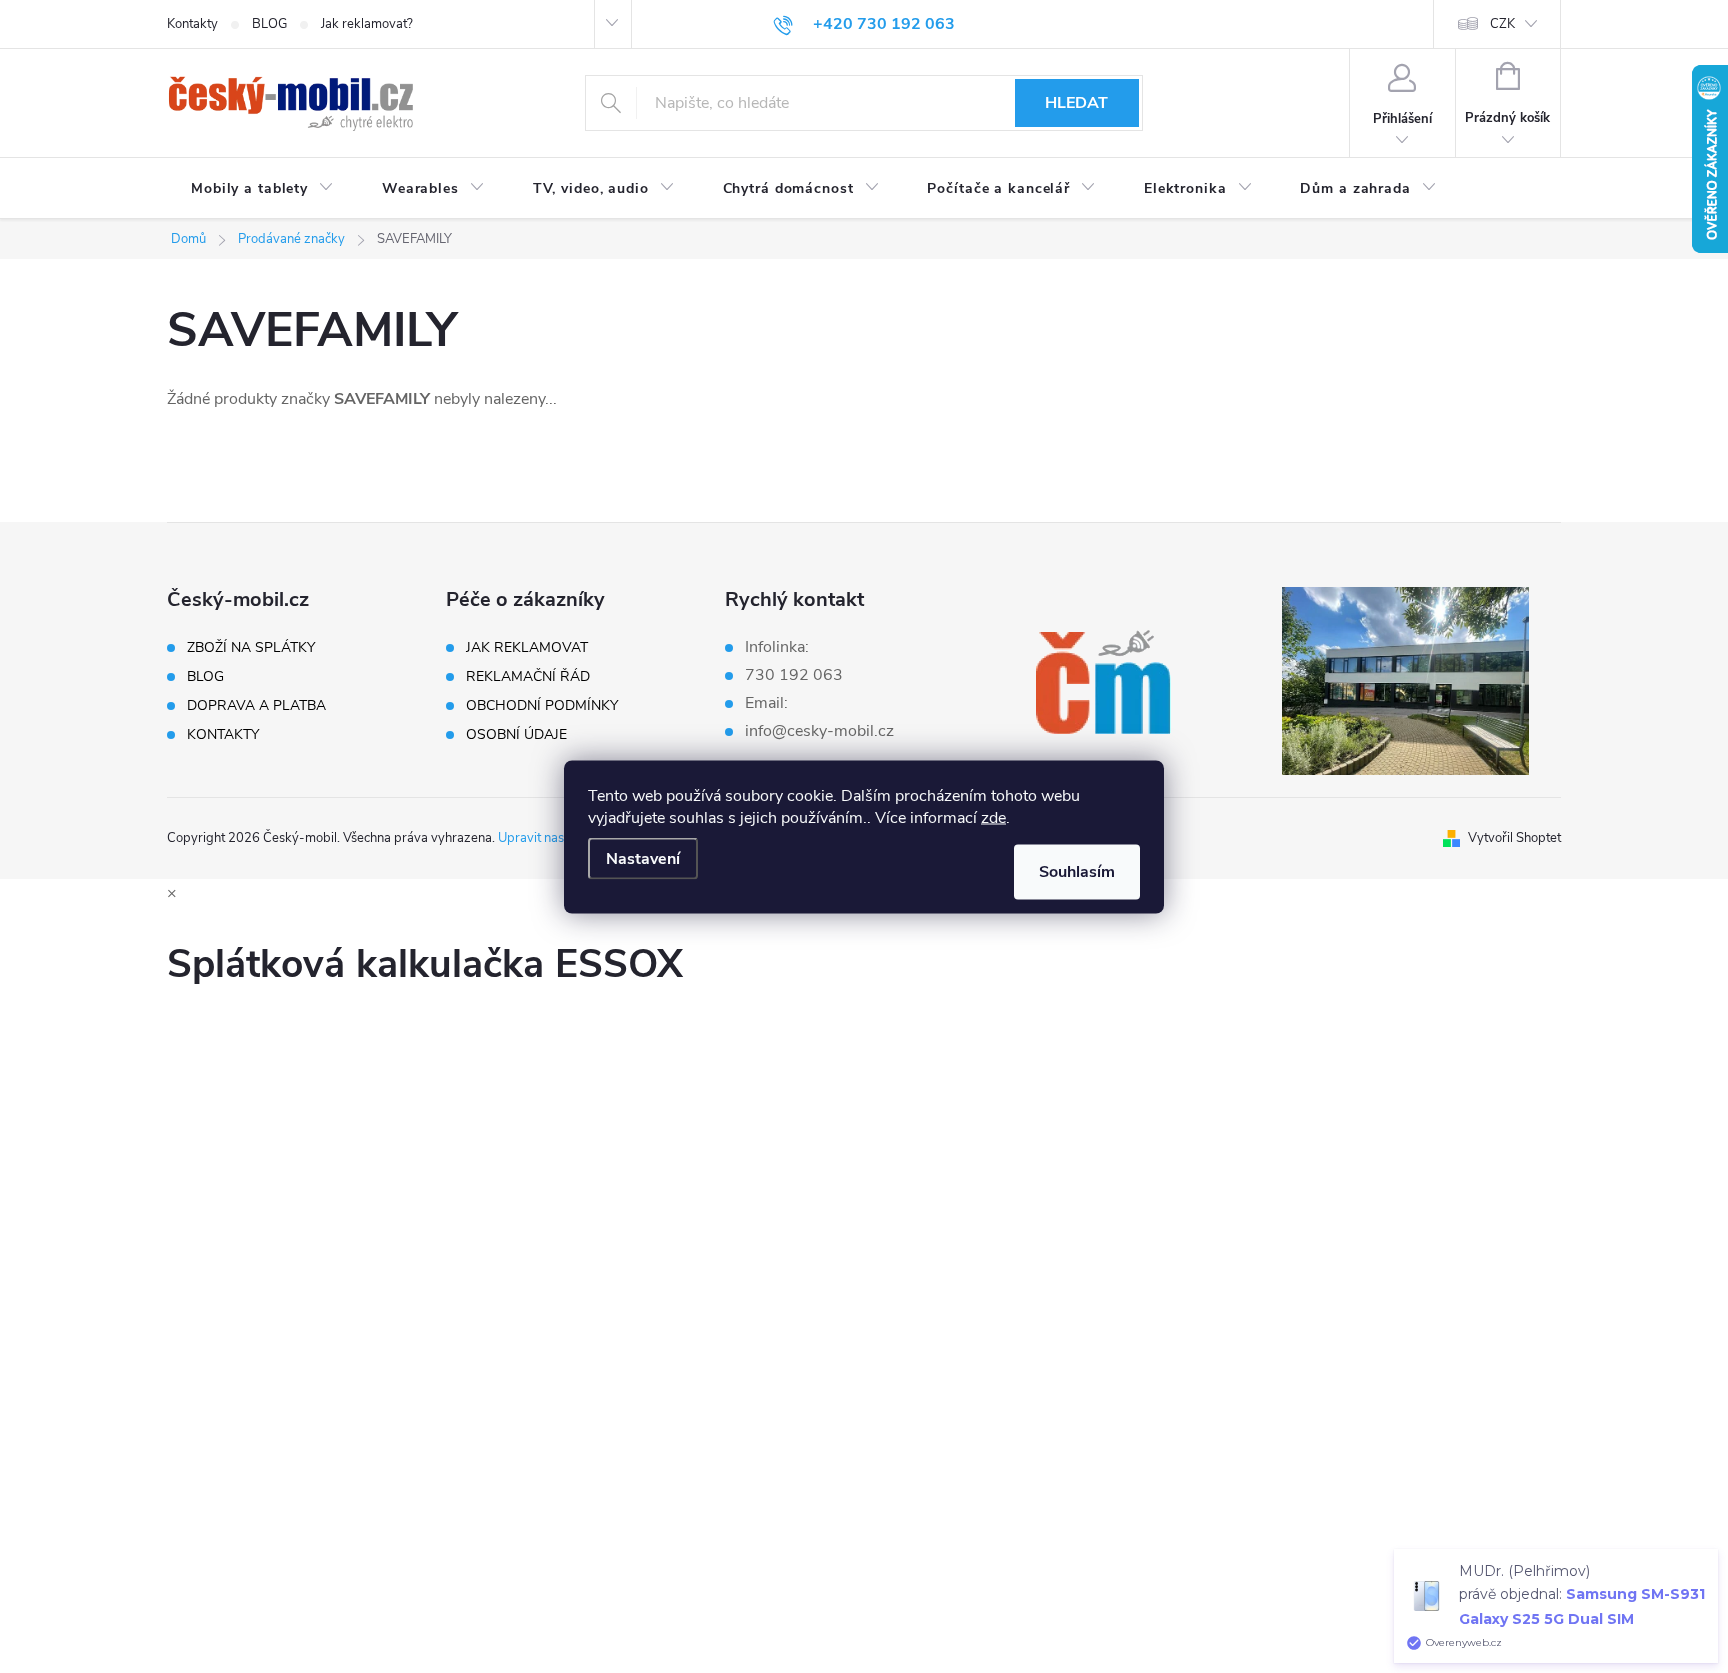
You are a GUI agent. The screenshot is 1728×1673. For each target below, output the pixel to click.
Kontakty (192, 24)
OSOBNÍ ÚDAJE (516, 735)
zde (993, 817)
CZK (1502, 24)
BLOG (269, 24)
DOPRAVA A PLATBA (256, 706)
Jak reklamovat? (367, 24)
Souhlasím (1077, 871)
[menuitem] (262, 189)
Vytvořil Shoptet (1514, 838)
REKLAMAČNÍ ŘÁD (528, 677)
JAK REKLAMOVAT (527, 648)
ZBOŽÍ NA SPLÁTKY (251, 648)
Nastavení (643, 858)
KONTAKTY (223, 735)
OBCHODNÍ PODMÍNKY (542, 706)
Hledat (1076, 103)
